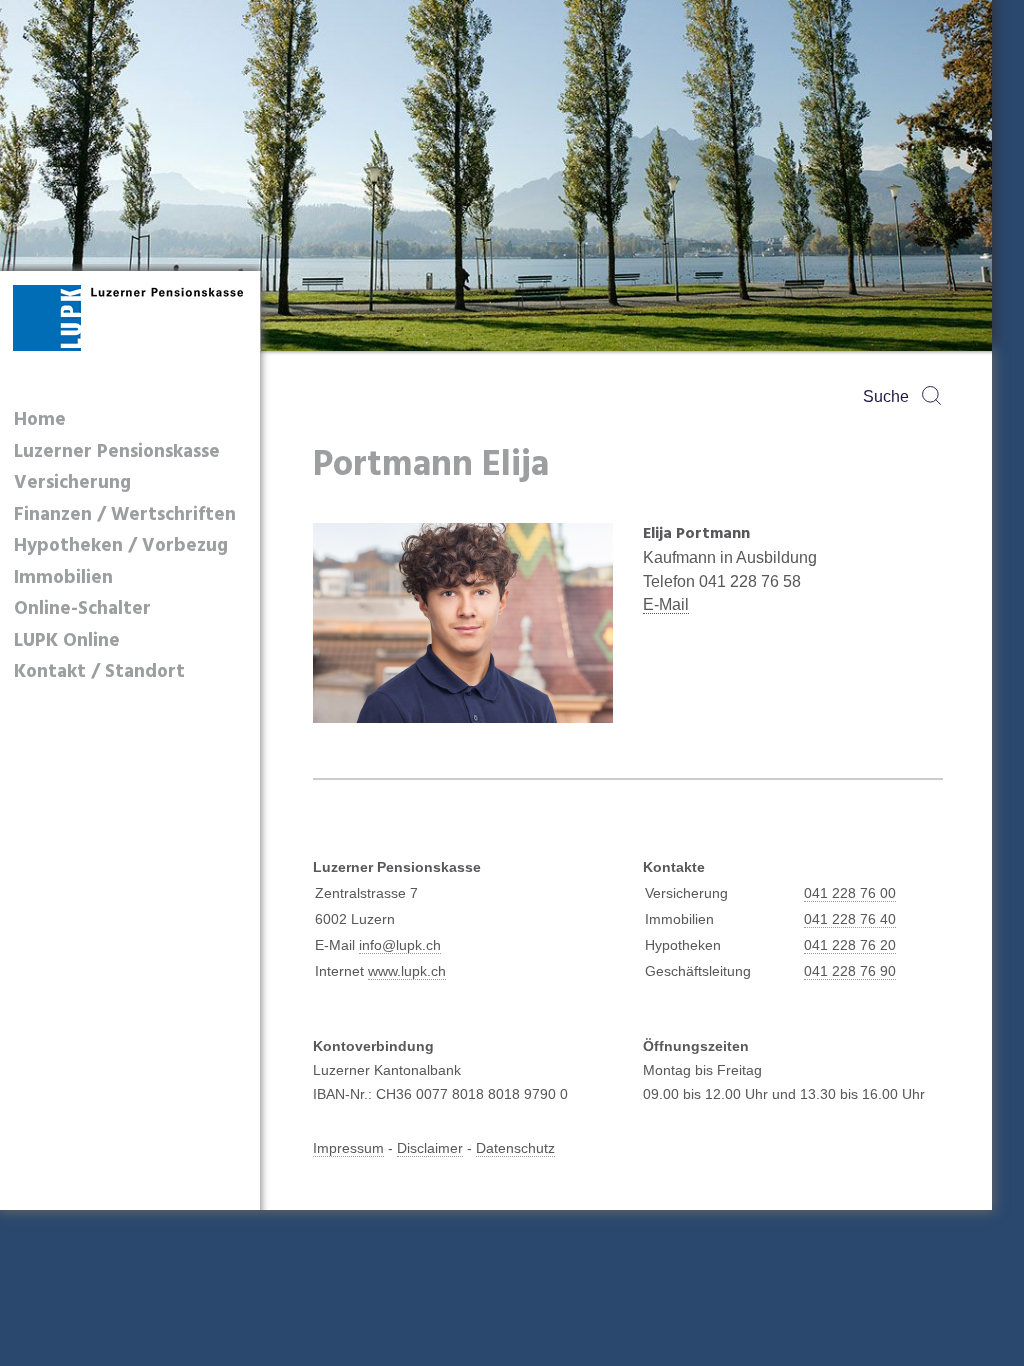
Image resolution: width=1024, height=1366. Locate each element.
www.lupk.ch (407, 971)
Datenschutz (515, 1148)
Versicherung (72, 483)
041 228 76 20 (850, 945)
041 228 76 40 (850, 919)
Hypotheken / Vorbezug (121, 546)
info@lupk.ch (400, 945)
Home (40, 420)
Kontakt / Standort (99, 672)
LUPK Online (67, 641)
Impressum (348, 1148)
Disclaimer (430, 1148)
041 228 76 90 (850, 971)
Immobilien (63, 578)
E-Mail (666, 604)
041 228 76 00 (850, 893)
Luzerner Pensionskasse (117, 452)
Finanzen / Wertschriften (125, 515)
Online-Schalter (82, 609)
